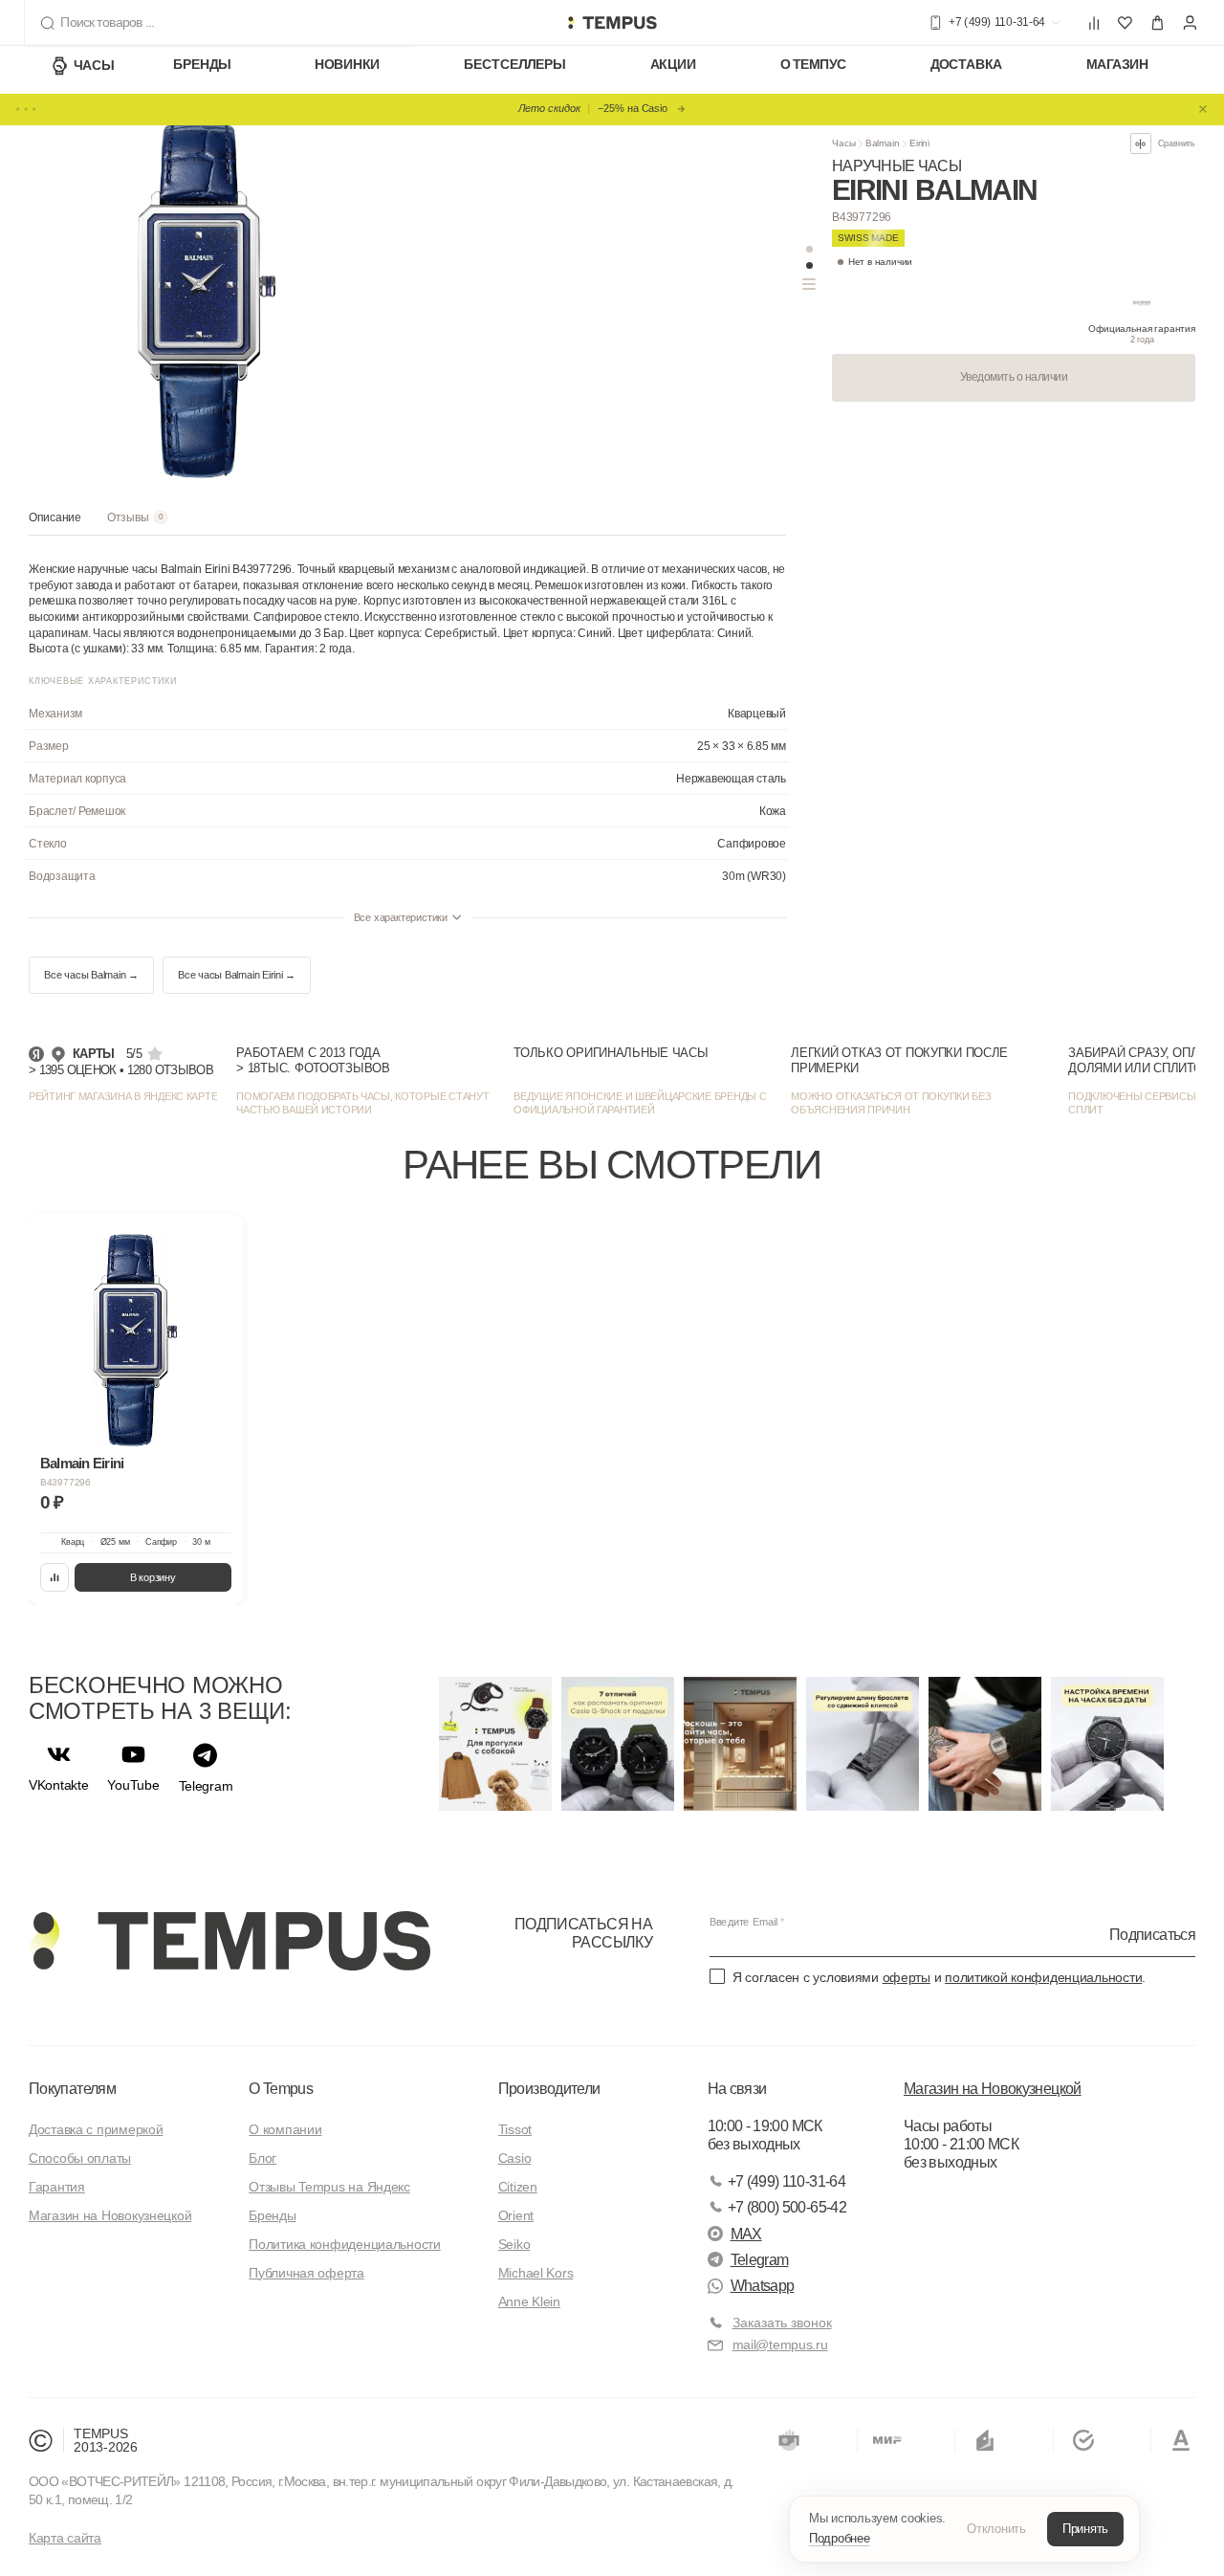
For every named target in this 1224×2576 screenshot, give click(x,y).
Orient (516, 2215)
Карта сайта (65, 2538)
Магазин (1117, 65)
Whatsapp (763, 2286)
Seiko (514, 2244)
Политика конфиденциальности (344, 2244)
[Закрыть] (1203, 109)
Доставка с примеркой (96, 2129)
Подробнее (840, 2538)
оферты (907, 1977)
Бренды (202, 65)
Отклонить (996, 2529)
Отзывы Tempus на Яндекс (329, 2187)
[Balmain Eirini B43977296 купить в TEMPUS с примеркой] (612, 23)
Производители (549, 2089)
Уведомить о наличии (1014, 377)
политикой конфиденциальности (1043, 1977)
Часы (94, 65)
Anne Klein (529, 2301)
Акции (673, 65)
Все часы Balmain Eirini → (237, 975)
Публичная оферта (306, 2273)
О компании (285, 2129)
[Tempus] (229, 1941)
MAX (746, 2234)
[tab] (55, 523)
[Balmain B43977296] (136, 1340)
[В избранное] (215, 1242)
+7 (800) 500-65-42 (787, 2207)
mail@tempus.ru (780, 2345)
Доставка (966, 65)
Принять (1085, 2529)
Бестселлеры (514, 65)
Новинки (347, 65)
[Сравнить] (55, 1578)
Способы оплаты (80, 2158)
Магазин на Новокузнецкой (110, 2215)
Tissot (515, 2129)
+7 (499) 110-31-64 (787, 2181)
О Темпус (814, 65)
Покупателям (72, 2089)
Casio (515, 2158)
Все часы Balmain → (91, 975)
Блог (262, 2158)
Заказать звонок (782, 2323)
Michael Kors (536, 2273)
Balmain (883, 143)
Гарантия (57, 2187)
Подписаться (1152, 1934)
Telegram (760, 2260)
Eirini (919, 143)
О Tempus (281, 2089)
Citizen (518, 2187)
